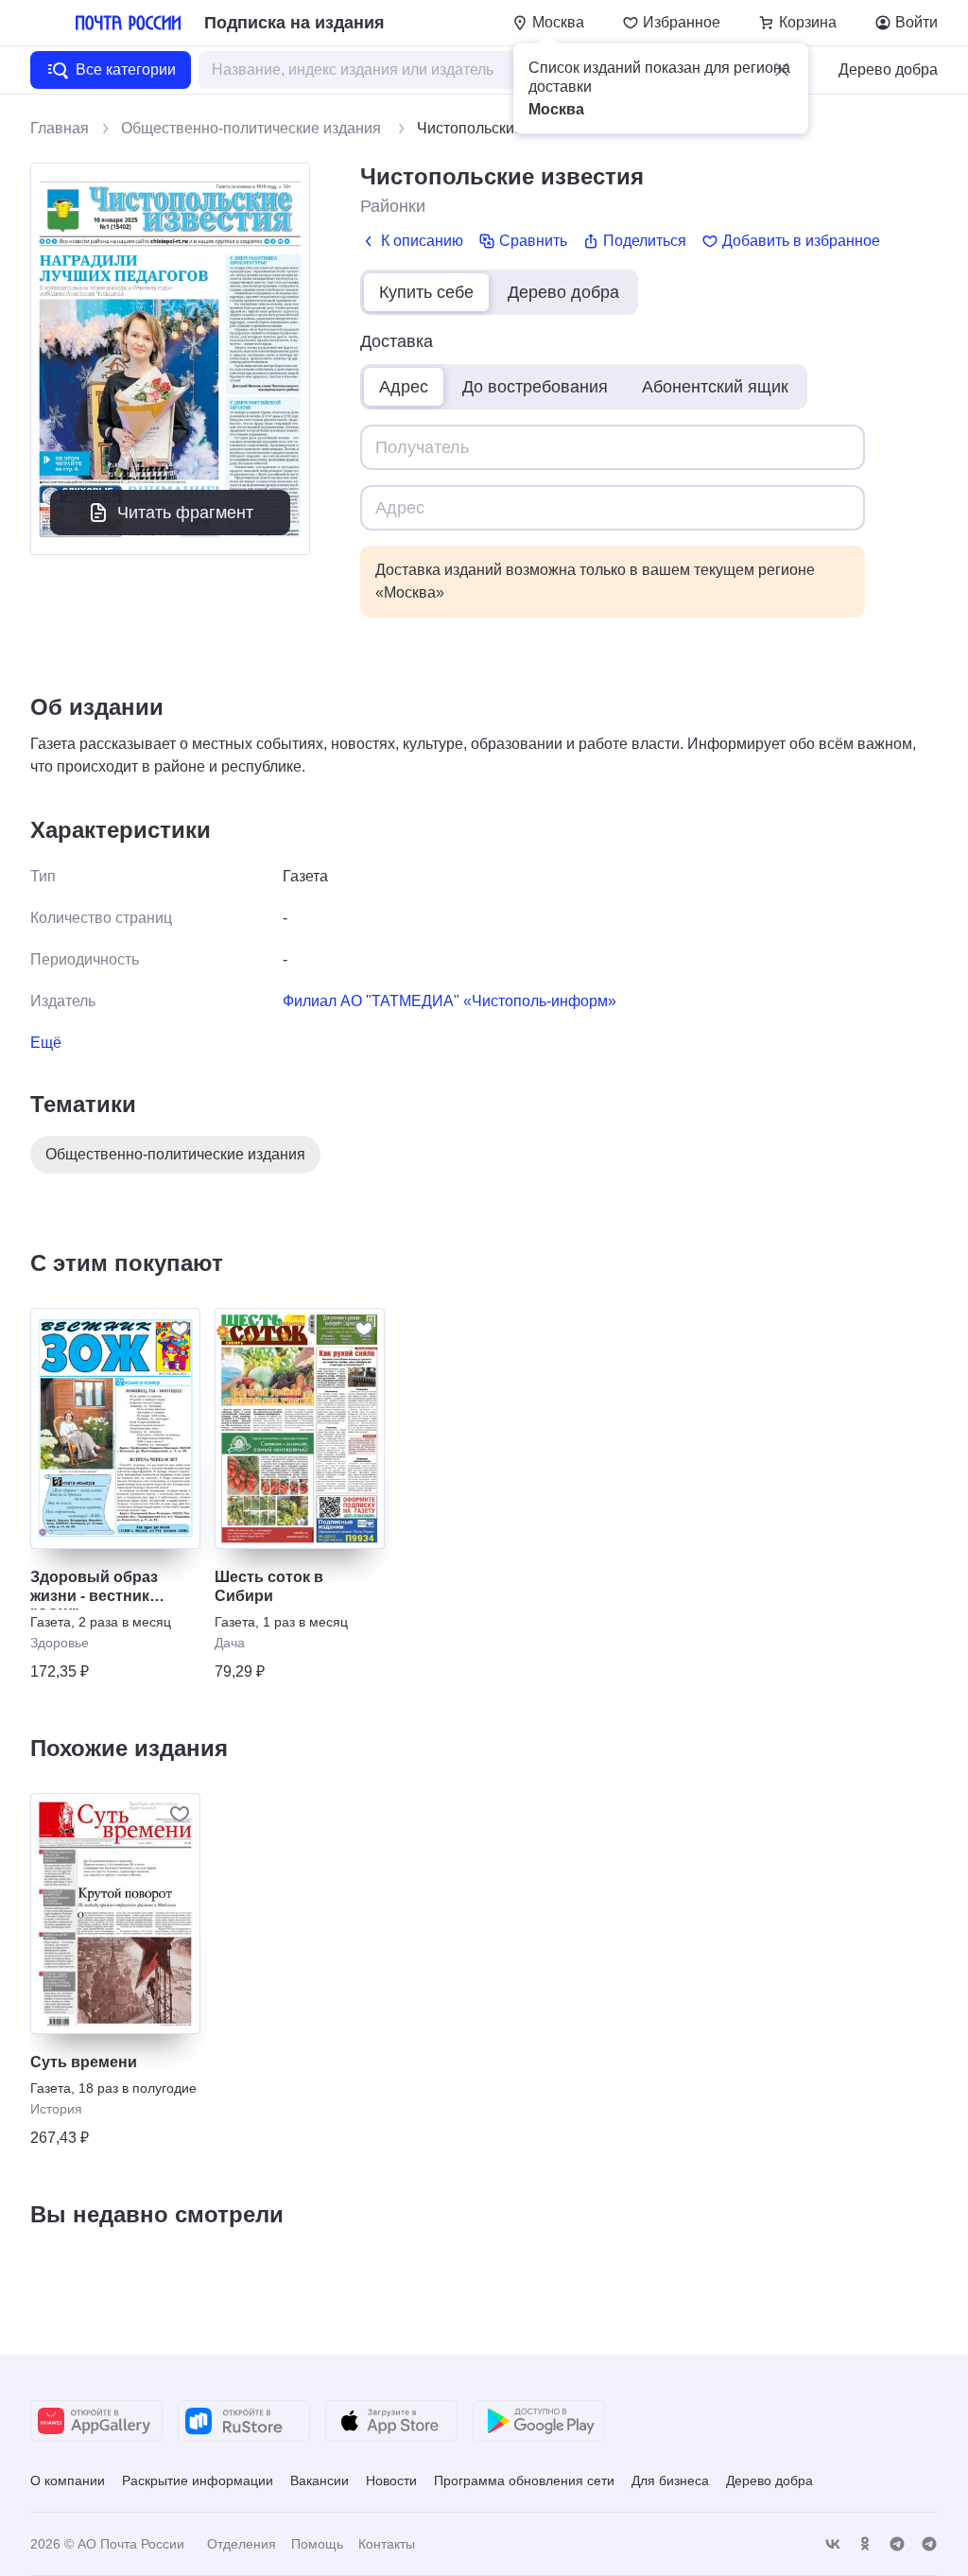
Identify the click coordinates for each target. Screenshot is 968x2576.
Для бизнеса (670, 2480)
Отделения (242, 2544)
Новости (391, 2480)
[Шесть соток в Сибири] (300, 1428)
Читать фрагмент (185, 513)
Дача (230, 1643)
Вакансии (320, 2480)
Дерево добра (888, 70)
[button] (782, 70)
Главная (60, 128)
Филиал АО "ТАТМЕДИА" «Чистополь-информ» (449, 1001)
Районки (393, 206)
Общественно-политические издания (253, 128)
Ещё (46, 1043)
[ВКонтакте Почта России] (833, 2544)
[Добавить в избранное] (180, 1329)
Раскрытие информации (198, 2480)
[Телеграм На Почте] (897, 2544)
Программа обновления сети (524, 2480)
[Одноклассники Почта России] (865, 2544)
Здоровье (60, 1643)
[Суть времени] (115, 1914)
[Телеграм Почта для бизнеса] (929, 2544)
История (56, 2109)
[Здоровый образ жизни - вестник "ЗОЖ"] (115, 1428)
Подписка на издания (294, 23)
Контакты (387, 2544)
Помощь (317, 2544)
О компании (68, 2480)
